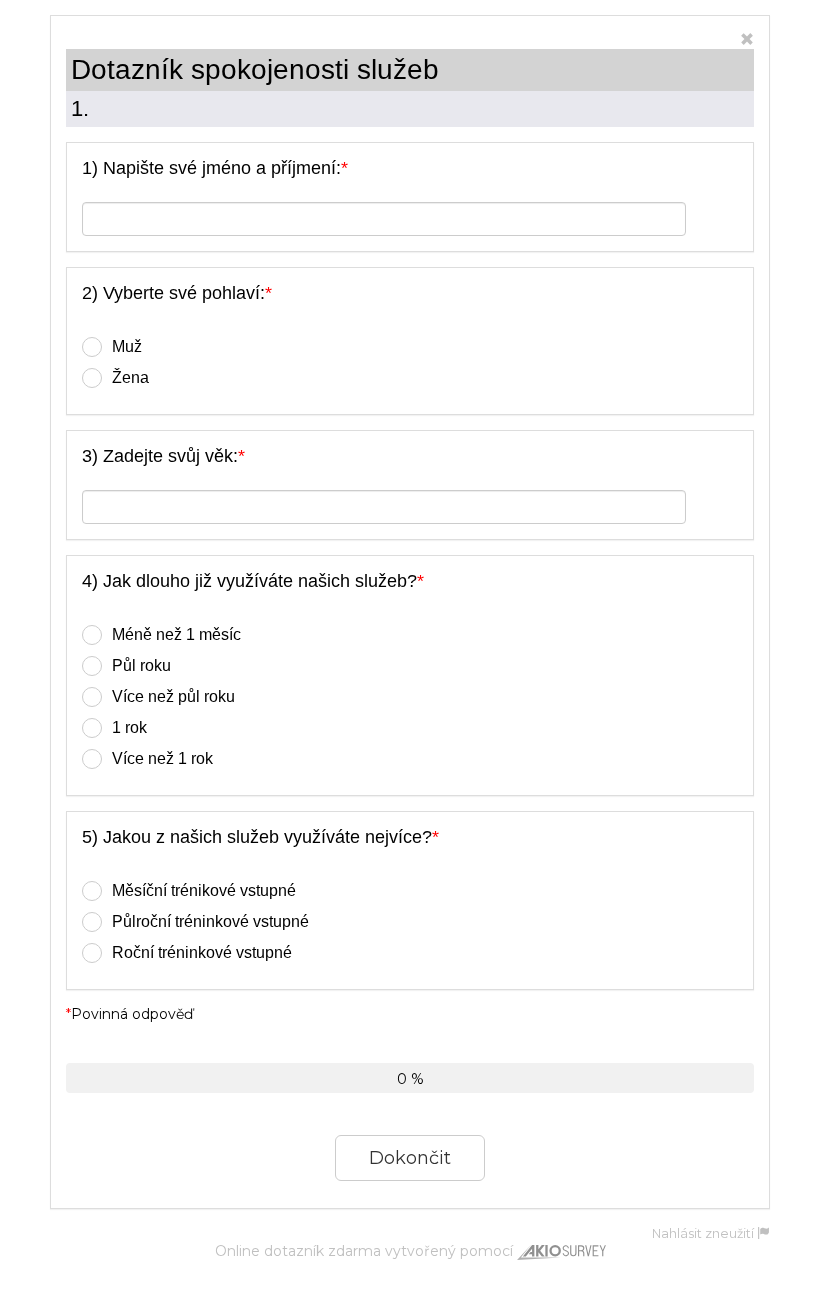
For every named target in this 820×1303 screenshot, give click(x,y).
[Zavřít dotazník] (747, 40)
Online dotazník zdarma (298, 1251)
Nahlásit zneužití (704, 1233)
